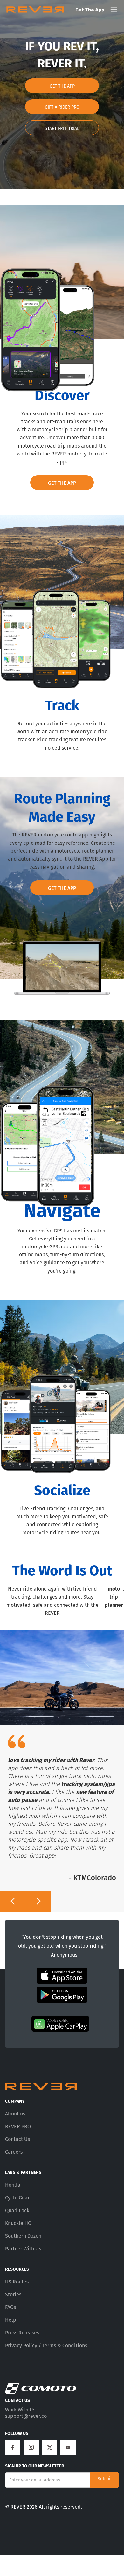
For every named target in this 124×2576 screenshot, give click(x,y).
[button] (13, 1901)
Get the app (90, 9)
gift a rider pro (62, 107)
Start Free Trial (62, 128)
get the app (62, 86)
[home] (35, 10)
